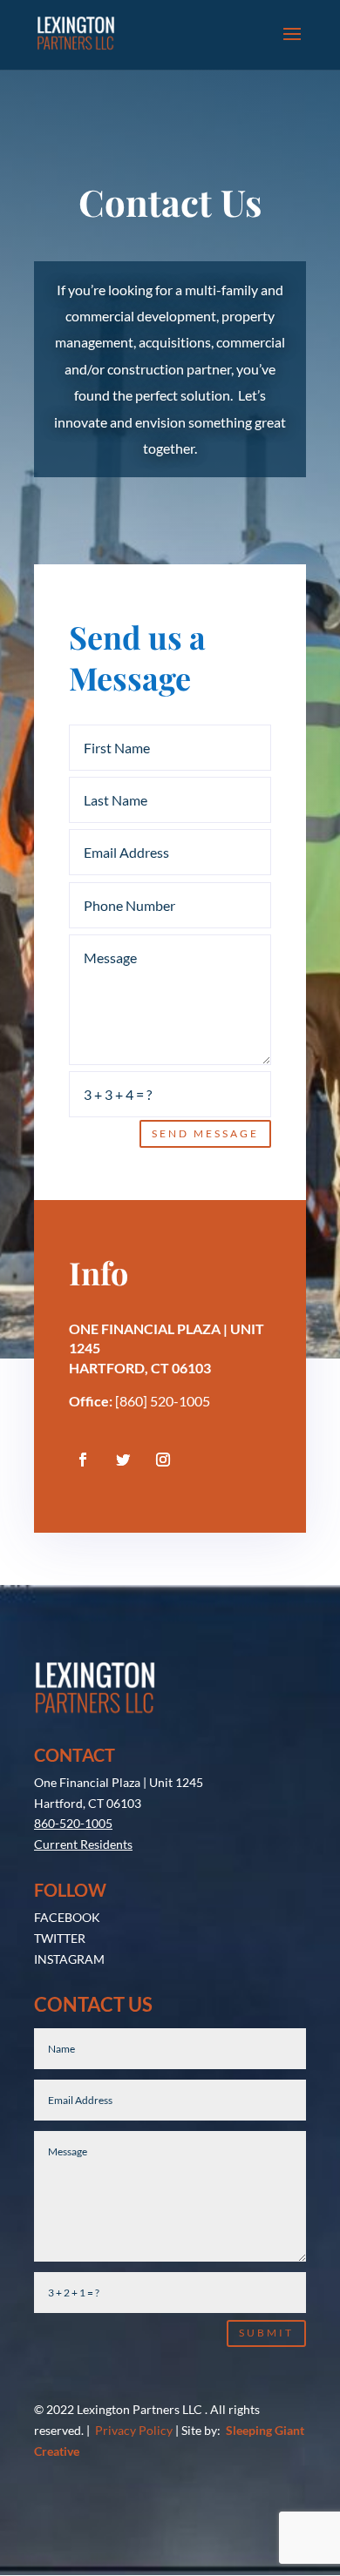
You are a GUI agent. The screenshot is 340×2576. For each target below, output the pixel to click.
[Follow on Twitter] (123, 1460)
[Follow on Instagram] (163, 1460)
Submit (266, 2333)
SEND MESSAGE (205, 1133)
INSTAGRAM (69, 1959)
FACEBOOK (67, 1917)
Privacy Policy (134, 2430)
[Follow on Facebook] (83, 1460)
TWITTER (60, 1938)
